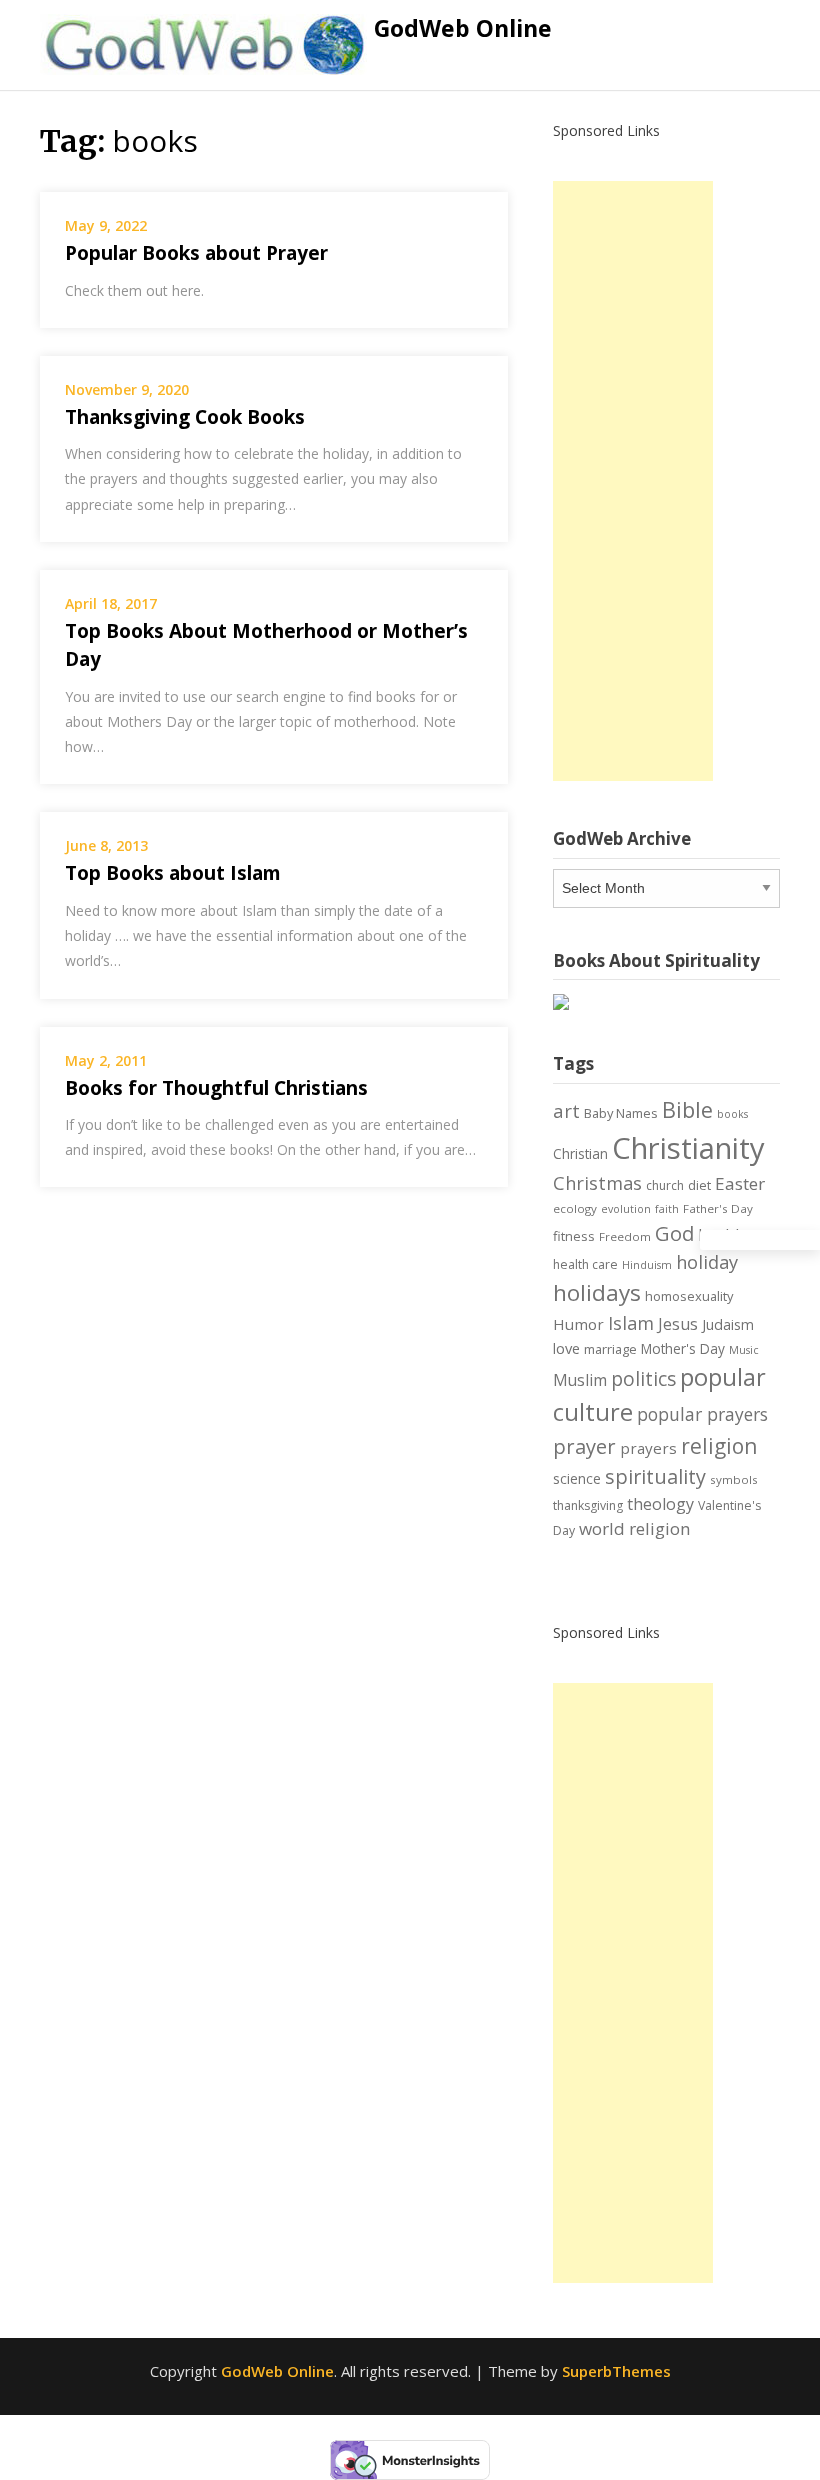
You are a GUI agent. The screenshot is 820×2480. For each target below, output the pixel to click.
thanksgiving (588, 1505)
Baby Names (621, 1113)
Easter (740, 1183)
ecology (575, 1208)
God (674, 1233)
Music (744, 1350)
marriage (610, 1349)
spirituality (655, 1476)
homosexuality (689, 1296)
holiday (707, 1262)
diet (699, 1185)
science (577, 1478)
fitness (574, 1236)
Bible (687, 1109)
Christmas (597, 1183)
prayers (648, 1448)
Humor (578, 1324)
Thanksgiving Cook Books (185, 417)
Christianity (688, 1148)
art (566, 1110)
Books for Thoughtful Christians (216, 1088)
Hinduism (647, 1265)
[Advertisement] (633, 481)
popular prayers (702, 1414)
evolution (626, 1209)
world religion (635, 1528)
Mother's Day (683, 1348)
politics (643, 1379)
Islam (631, 1323)
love (566, 1348)
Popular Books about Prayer (196, 253)
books (732, 1114)
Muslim (580, 1380)
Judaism (728, 1324)
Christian (580, 1153)
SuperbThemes (616, 2371)
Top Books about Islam (173, 873)
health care (585, 1264)
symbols (734, 1479)
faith (667, 1209)
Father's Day (718, 1208)
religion (719, 1446)
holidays (597, 1292)
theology (660, 1504)
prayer (584, 1446)
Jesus (678, 1324)
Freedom (625, 1236)
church (665, 1185)
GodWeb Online (463, 28)
